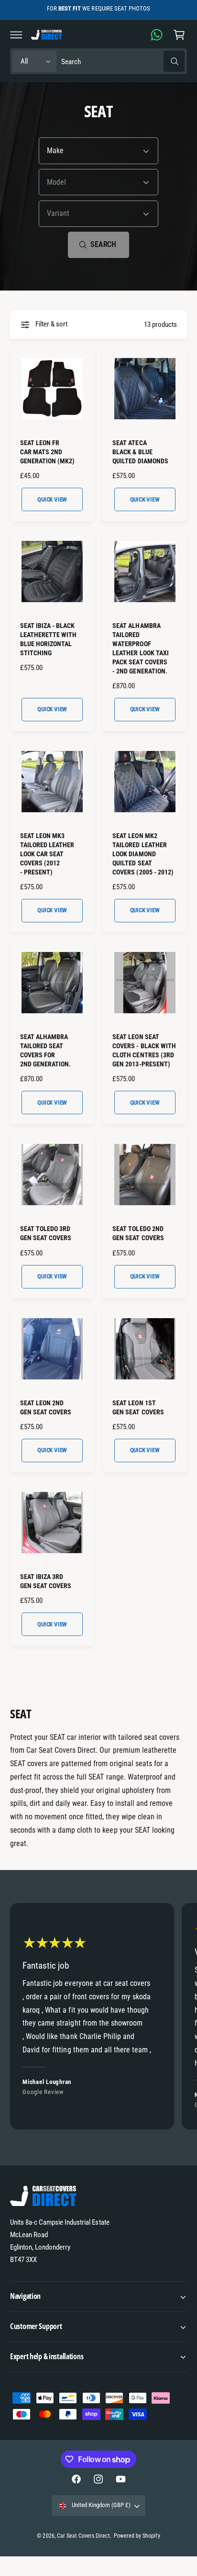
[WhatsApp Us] (157, 34)
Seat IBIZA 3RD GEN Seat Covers (46, 1581)
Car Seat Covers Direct (83, 2536)
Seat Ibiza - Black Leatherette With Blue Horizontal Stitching (48, 639)
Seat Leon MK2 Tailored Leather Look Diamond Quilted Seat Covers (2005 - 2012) (143, 854)
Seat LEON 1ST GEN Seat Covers (138, 1407)
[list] (98, 2018)
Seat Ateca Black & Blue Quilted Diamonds (140, 452)
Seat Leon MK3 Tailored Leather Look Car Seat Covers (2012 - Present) (47, 854)
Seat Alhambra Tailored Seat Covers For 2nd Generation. (45, 1050)
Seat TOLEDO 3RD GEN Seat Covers (46, 1233)
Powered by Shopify (137, 2536)
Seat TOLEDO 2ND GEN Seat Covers (138, 1233)
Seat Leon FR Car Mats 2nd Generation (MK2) (47, 452)
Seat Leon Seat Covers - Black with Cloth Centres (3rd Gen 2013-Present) (144, 1050)
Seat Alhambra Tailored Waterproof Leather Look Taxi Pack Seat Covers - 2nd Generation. (140, 648)
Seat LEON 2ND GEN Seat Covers (46, 1407)
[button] (16, 34)
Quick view (52, 499)
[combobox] (123, 62)
